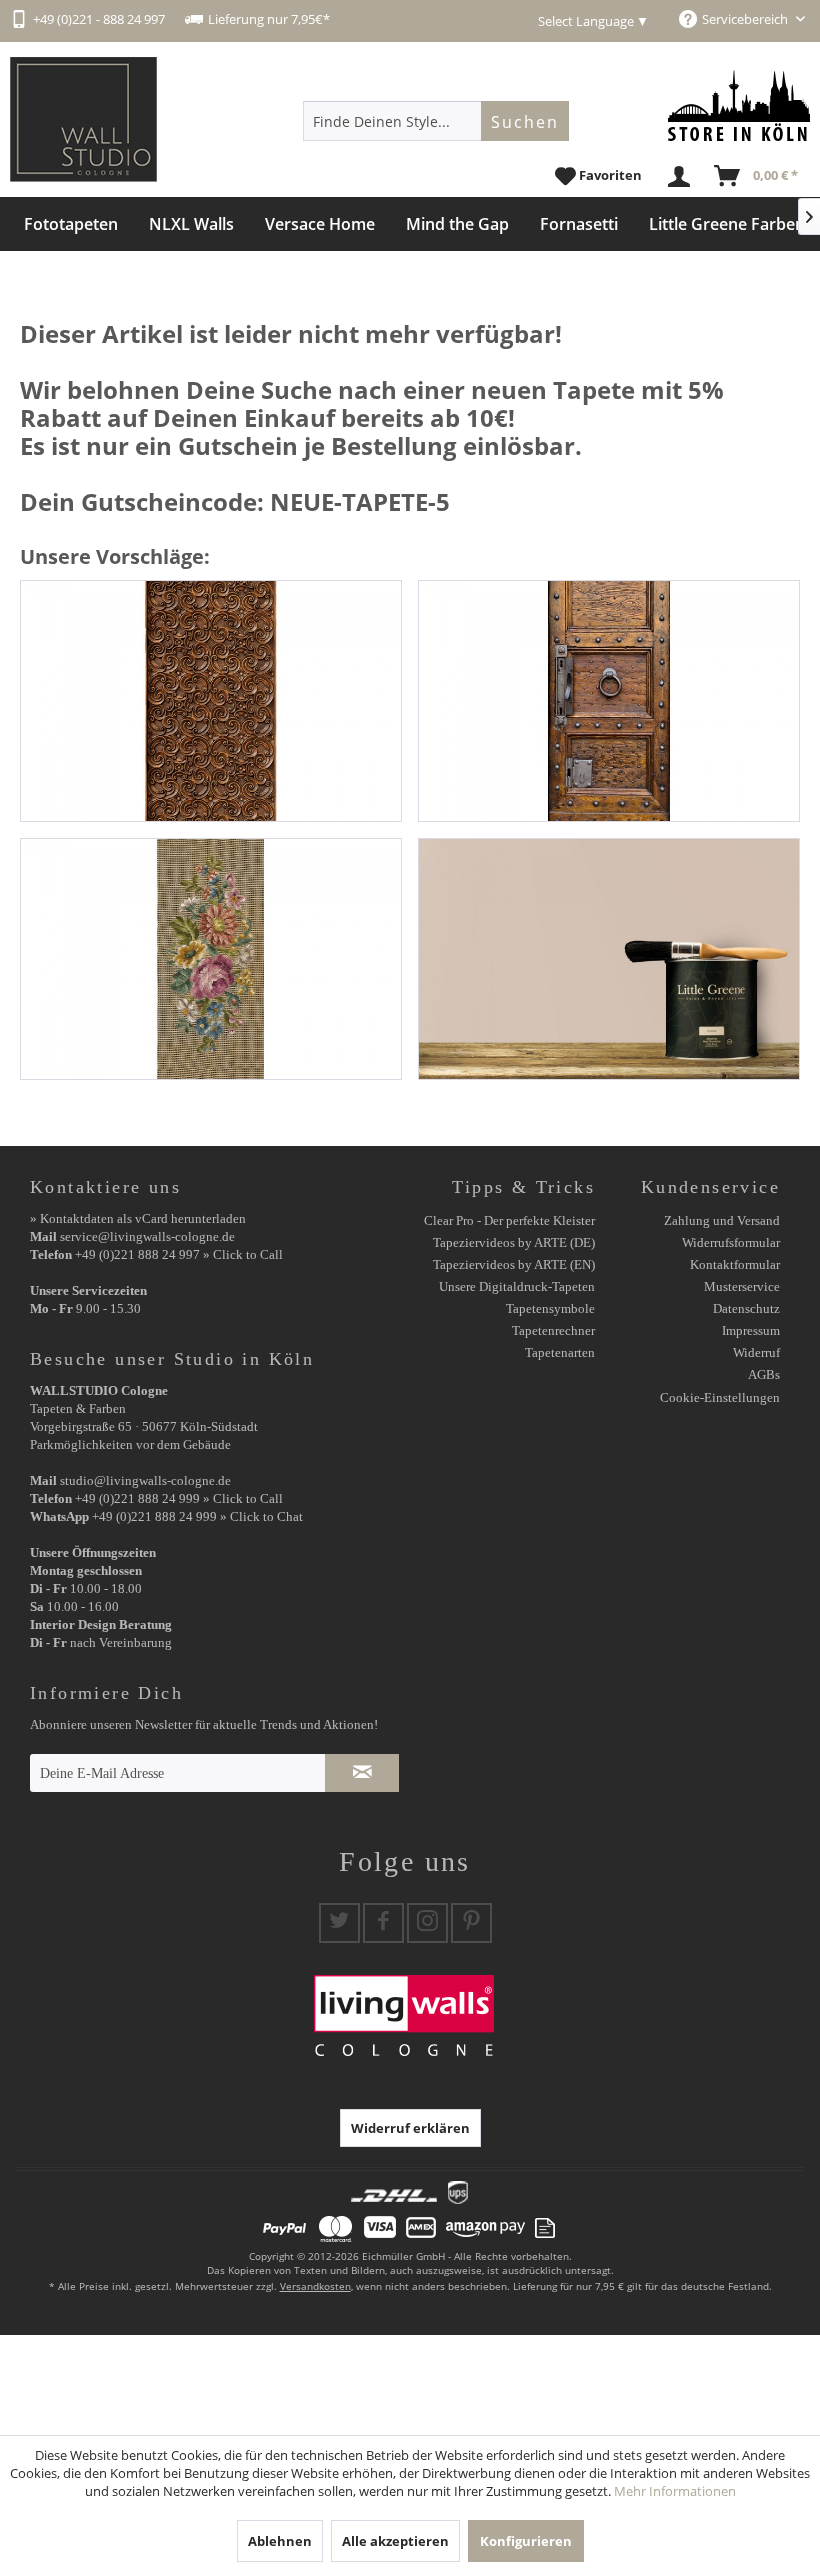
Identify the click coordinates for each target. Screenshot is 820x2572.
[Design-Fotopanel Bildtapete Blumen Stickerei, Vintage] (211, 959)
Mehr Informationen (675, 2491)
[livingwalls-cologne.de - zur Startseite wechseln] (83, 119)
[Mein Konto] (680, 177)
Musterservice (742, 1286)
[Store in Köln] (739, 105)
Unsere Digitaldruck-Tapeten (517, 1286)
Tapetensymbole (550, 1308)
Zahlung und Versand (722, 1220)
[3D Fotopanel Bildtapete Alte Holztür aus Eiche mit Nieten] (609, 701)
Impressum (751, 1330)
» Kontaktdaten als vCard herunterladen (138, 1218)
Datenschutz (746, 1308)
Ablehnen (280, 2541)
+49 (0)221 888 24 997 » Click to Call (179, 1254)
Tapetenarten (560, 1352)
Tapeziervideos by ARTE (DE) (514, 1242)
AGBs (764, 1374)
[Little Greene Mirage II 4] (609, 959)
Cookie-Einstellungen (720, 1397)
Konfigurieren (526, 2541)
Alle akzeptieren (395, 2541)
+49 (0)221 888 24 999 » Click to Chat (197, 1516)
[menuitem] (436, 121)
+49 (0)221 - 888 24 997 (99, 19)
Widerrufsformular (731, 1242)
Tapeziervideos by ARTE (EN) (514, 1264)
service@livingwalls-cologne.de (147, 1236)
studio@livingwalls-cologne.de (145, 1480)
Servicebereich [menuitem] (746, 19)
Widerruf (756, 1352)
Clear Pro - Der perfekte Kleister (509, 1220)
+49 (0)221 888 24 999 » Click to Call (179, 1498)
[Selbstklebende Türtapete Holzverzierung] (211, 701)
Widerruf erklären (410, 2128)
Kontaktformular (735, 1264)
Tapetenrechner (553, 1330)
